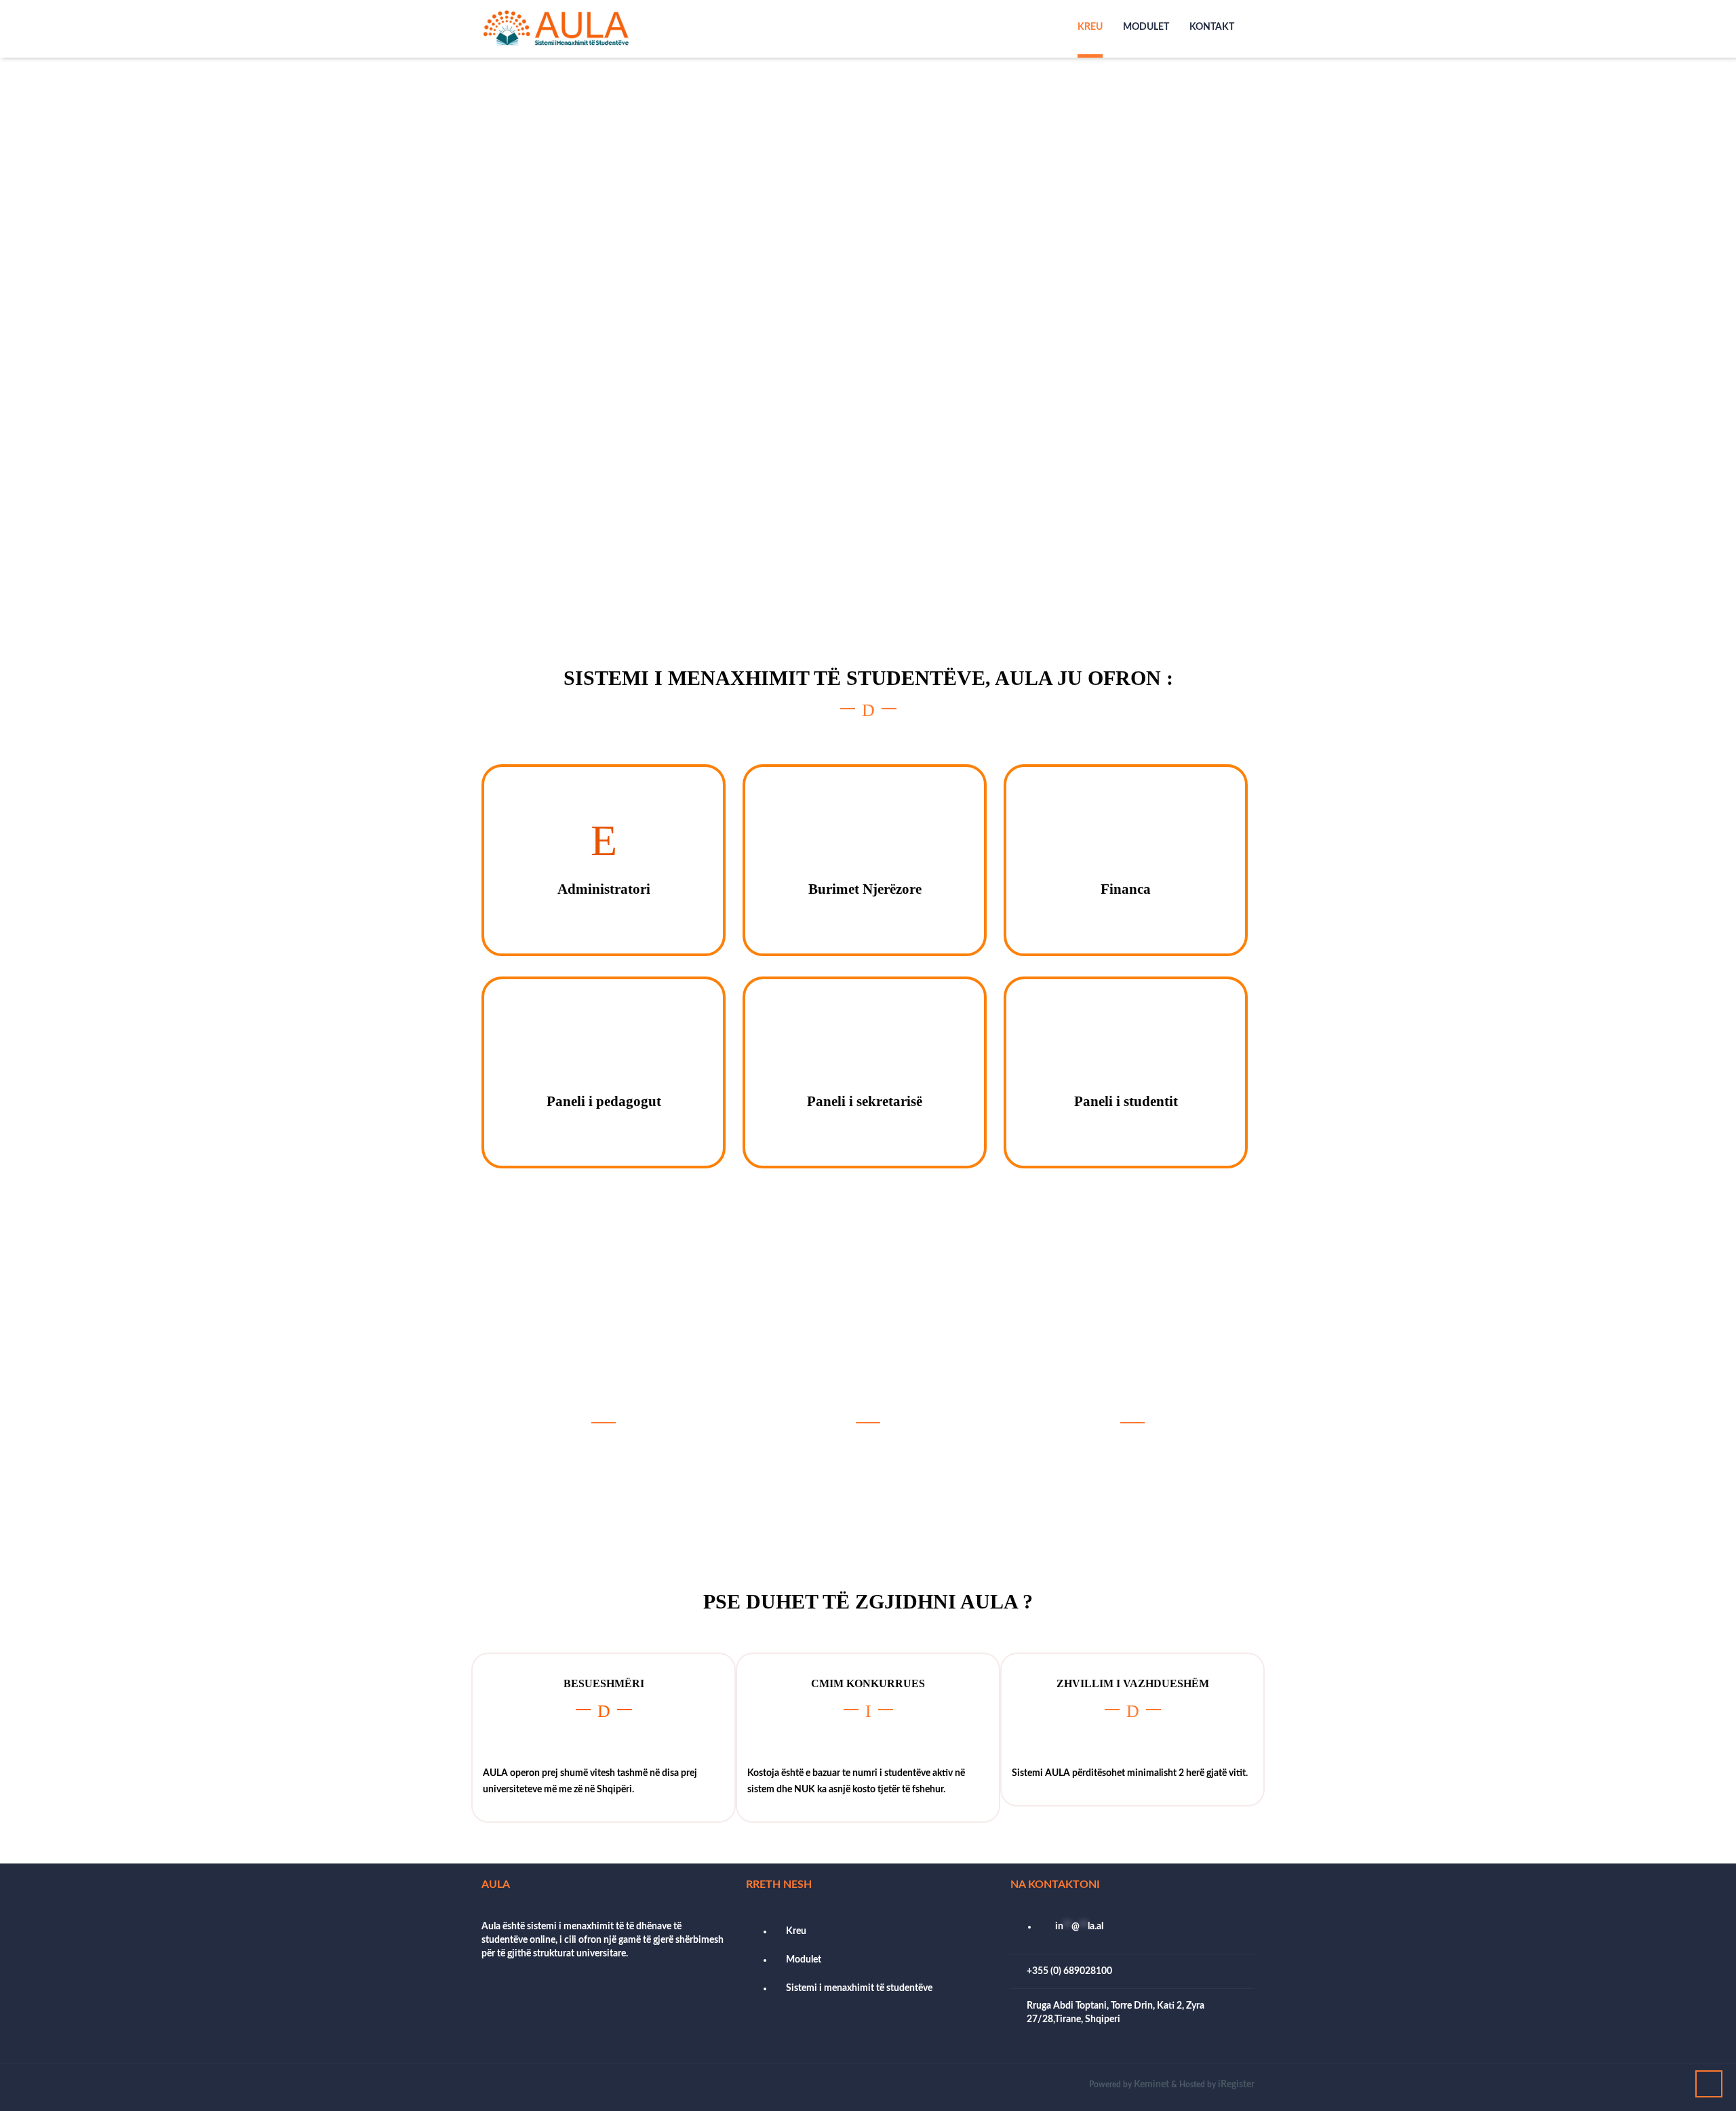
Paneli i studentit (1126, 1101)
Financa (1126, 889)
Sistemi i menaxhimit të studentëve (859, 1988)
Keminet (1151, 2085)
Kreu (1090, 27)
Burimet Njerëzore (865, 889)
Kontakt (1212, 27)
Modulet (1146, 27)
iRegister (1236, 2085)
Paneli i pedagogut (604, 1101)
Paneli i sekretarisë (865, 1101)
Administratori (604, 889)
